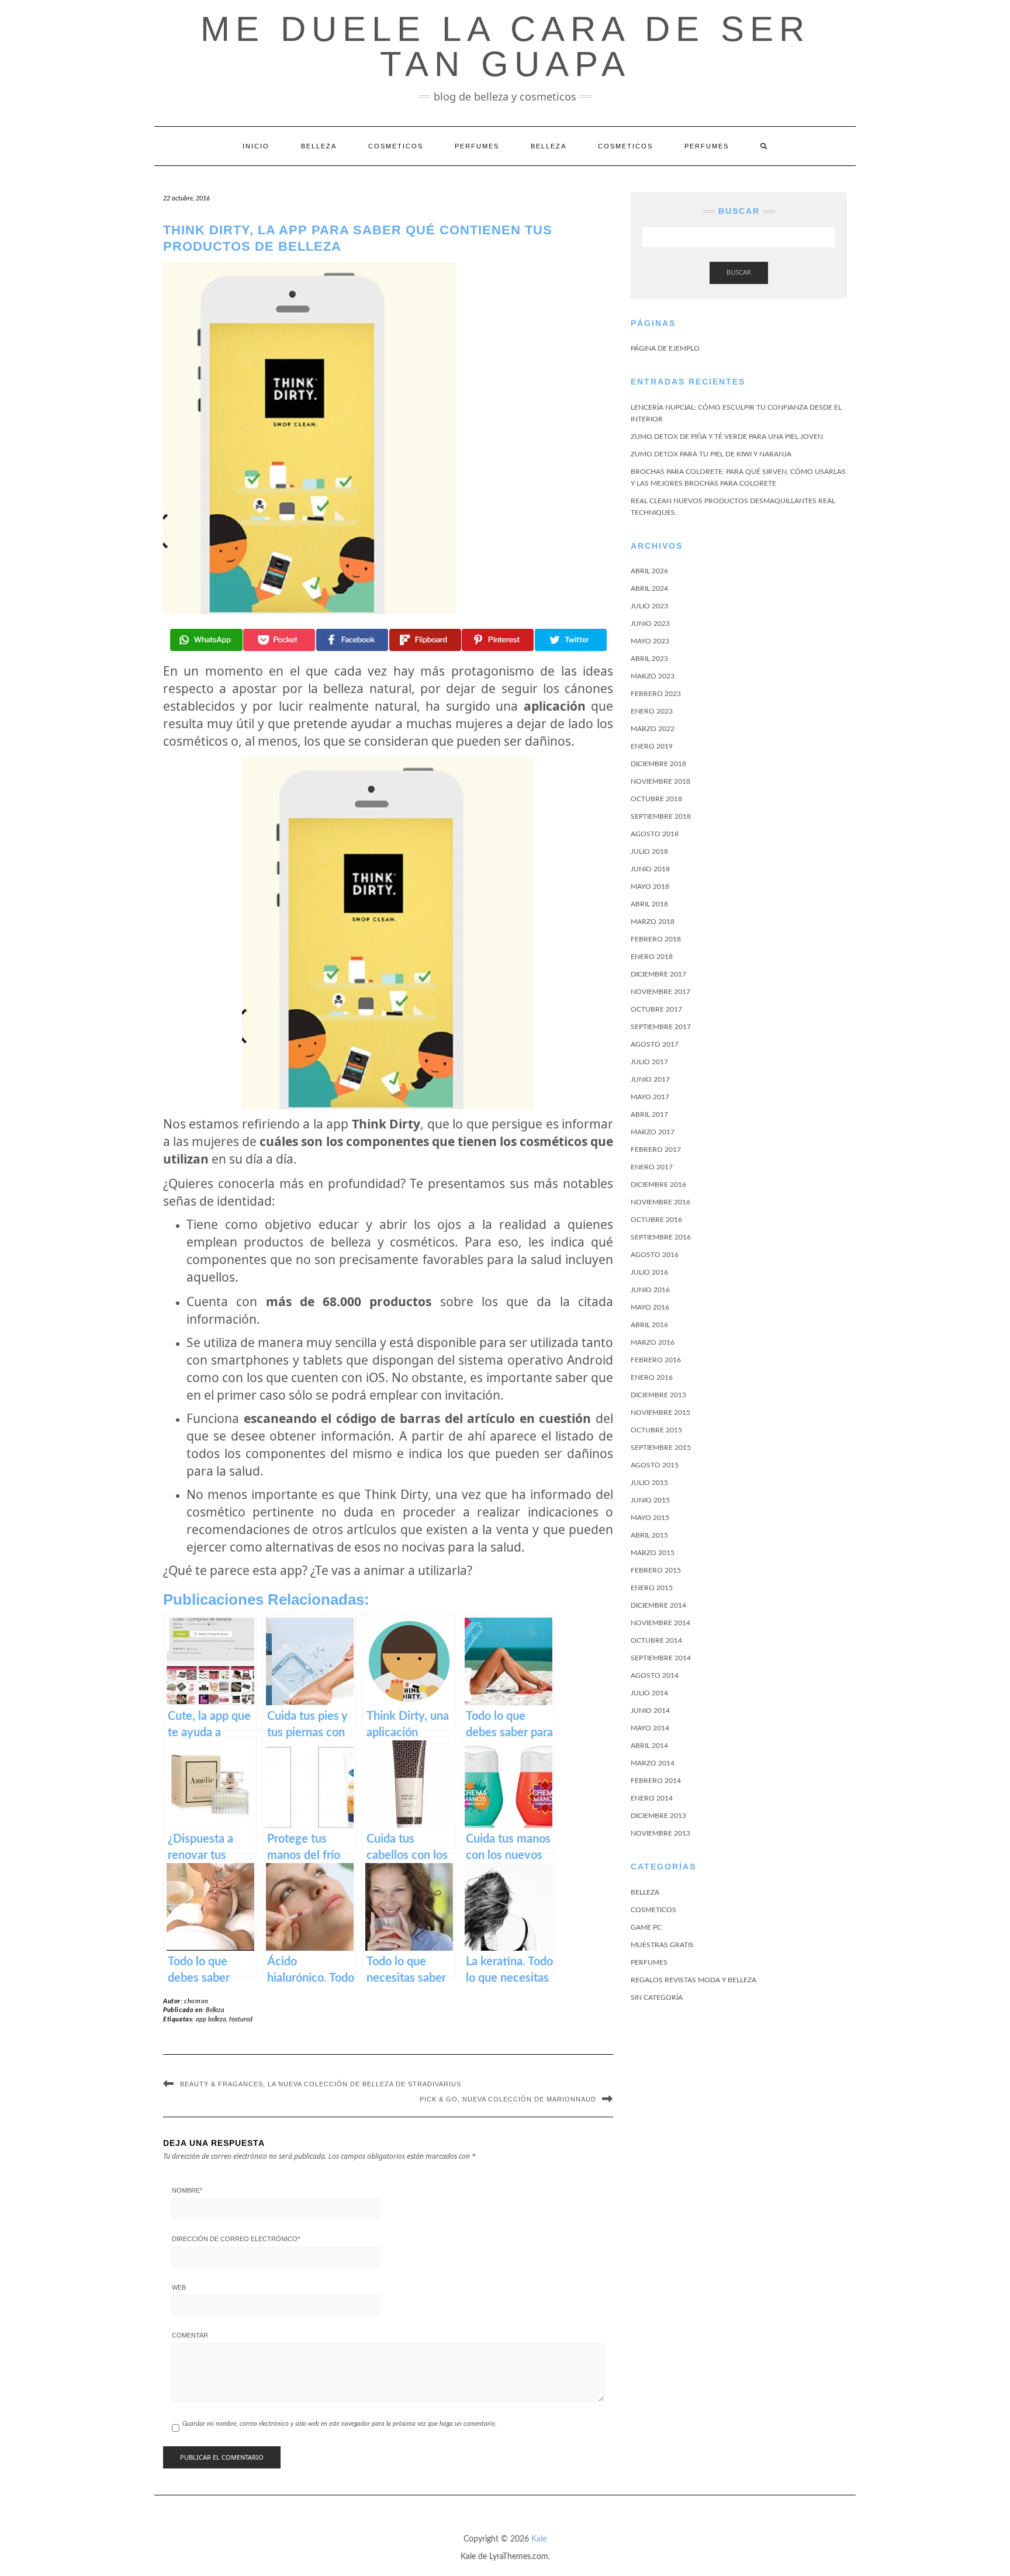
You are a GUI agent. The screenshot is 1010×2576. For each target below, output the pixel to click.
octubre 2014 (656, 1640)
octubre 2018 (656, 799)
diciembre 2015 (658, 1395)
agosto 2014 (655, 1675)
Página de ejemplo (665, 348)
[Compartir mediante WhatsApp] (206, 640)
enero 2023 (652, 711)
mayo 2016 (650, 1307)
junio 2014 (650, 1711)
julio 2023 (649, 606)
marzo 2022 (653, 729)
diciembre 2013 (658, 1816)
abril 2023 (649, 659)
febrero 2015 (656, 1570)
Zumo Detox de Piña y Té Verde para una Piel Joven (727, 437)
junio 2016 (650, 1290)
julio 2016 (649, 1272)
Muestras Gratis (662, 1945)
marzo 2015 (653, 1553)
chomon (196, 2001)
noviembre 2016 (660, 1202)
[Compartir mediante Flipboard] (425, 640)
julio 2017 (649, 1062)
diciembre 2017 (658, 974)
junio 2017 (650, 1079)
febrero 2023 (656, 694)
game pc (646, 1927)
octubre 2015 (656, 1430)
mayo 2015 (650, 1518)
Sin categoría (657, 1997)
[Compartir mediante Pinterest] (498, 640)
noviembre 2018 (660, 781)
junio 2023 (650, 624)
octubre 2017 (656, 1009)
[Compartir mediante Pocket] (279, 640)
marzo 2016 (653, 1342)
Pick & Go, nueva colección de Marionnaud (508, 2099)
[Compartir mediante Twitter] (571, 640)
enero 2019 (652, 746)
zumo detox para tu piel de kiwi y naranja (711, 454)
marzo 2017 (653, 1132)
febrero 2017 (656, 1149)
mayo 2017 (650, 1097)
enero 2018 (652, 957)
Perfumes (477, 146)
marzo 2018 (653, 922)
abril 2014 (649, 1746)
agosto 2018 (655, 834)
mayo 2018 (650, 887)
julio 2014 (649, 1693)
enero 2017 (652, 1167)
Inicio (256, 146)
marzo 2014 (653, 1763)
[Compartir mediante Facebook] (352, 640)
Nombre (187, 2190)
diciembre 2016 (658, 1185)
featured (241, 2019)
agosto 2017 (655, 1044)
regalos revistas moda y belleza (693, 1980)
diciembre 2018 (658, 764)
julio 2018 (649, 851)
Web (179, 2287)
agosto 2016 (655, 1255)
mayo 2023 (650, 641)
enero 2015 (652, 1588)
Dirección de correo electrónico (236, 2239)
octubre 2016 (656, 1220)
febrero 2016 (656, 1360)
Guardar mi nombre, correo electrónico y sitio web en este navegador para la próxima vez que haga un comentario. (340, 2424)
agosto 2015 (655, 1465)
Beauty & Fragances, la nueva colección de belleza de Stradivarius (321, 2084)
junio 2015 (650, 1500)
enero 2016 (652, 1377)
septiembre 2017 (661, 1027)
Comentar (190, 2335)
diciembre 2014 (658, 1605)
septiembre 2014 (661, 1658)
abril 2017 (649, 1114)
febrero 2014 (656, 1781)
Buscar (739, 273)
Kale (539, 2539)
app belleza (211, 2019)
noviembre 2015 (660, 1412)
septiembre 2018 (661, 816)
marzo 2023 (653, 676)
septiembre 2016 (661, 1237)
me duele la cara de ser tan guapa (505, 46)
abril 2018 (649, 904)
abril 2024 (649, 588)
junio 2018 (650, 869)
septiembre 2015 (661, 1448)
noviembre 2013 (660, 1833)
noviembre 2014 (660, 1623)
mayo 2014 (650, 1728)
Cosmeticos (396, 146)
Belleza (319, 146)
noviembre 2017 (660, 992)
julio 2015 (649, 1483)
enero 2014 (652, 1798)
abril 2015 (649, 1535)
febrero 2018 (656, 939)
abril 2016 (649, 1325)
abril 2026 (649, 571)
